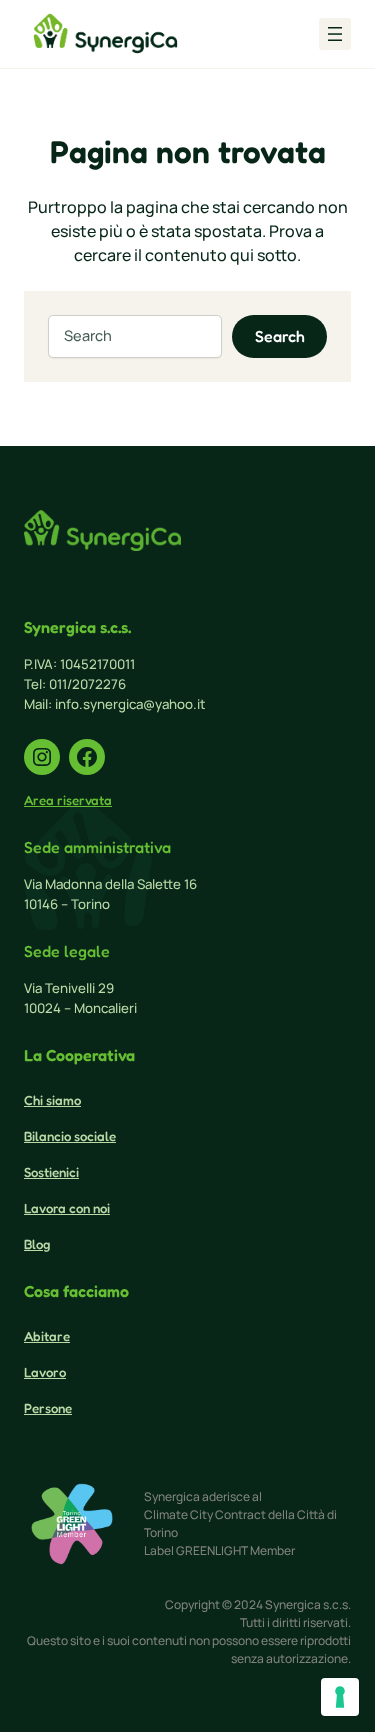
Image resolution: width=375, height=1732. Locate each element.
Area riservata (68, 800)
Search (280, 336)
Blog (37, 1244)
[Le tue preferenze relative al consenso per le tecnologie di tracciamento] (340, 1697)
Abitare (47, 1336)
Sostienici (51, 1172)
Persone (48, 1408)
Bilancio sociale (70, 1136)
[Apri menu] (335, 34)
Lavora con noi (67, 1208)
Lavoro (45, 1372)
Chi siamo (52, 1100)
